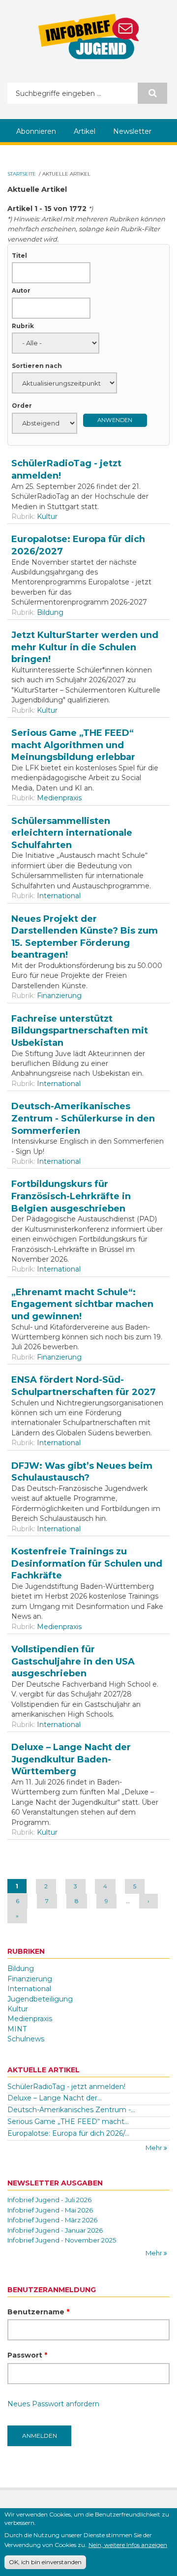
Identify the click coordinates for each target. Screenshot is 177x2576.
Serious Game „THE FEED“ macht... (68, 2121)
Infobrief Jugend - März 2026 (52, 2220)
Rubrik (23, 326)
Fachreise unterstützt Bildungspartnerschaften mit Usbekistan (80, 1031)
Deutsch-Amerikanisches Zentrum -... (71, 2110)
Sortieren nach (37, 366)
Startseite (22, 174)
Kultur (47, 516)
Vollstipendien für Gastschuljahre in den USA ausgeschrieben (73, 1661)
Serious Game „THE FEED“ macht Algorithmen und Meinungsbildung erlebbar (73, 745)
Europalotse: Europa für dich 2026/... (68, 2133)
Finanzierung (59, 996)
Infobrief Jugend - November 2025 (62, 2240)
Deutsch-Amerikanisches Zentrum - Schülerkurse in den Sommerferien (83, 1118)
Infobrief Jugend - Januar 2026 (55, 2230)
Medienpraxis (59, 798)
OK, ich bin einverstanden (45, 2562)
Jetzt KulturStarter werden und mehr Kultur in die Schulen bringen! (85, 647)
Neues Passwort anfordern (53, 2404)
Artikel (85, 131)
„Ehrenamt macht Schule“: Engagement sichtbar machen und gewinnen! (82, 1304)
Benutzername (38, 2312)
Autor (21, 290)
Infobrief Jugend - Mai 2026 (50, 2210)
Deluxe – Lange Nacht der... (55, 2098)
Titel (19, 256)
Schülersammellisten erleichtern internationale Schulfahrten (72, 833)
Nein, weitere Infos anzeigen (128, 2545)
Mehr (155, 2148)
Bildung (50, 612)
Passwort (27, 2355)
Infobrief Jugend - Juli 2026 (49, 2200)
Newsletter (132, 131)
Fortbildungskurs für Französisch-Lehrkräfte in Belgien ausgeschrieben (71, 1196)
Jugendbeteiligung (40, 1999)
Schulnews (26, 2039)
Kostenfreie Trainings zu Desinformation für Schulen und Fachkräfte (87, 1563)
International (59, 896)
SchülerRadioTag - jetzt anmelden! (66, 2087)
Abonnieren (36, 131)
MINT (17, 2029)
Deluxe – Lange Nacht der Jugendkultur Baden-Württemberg (71, 1759)
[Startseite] (88, 36)
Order (22, 406)
